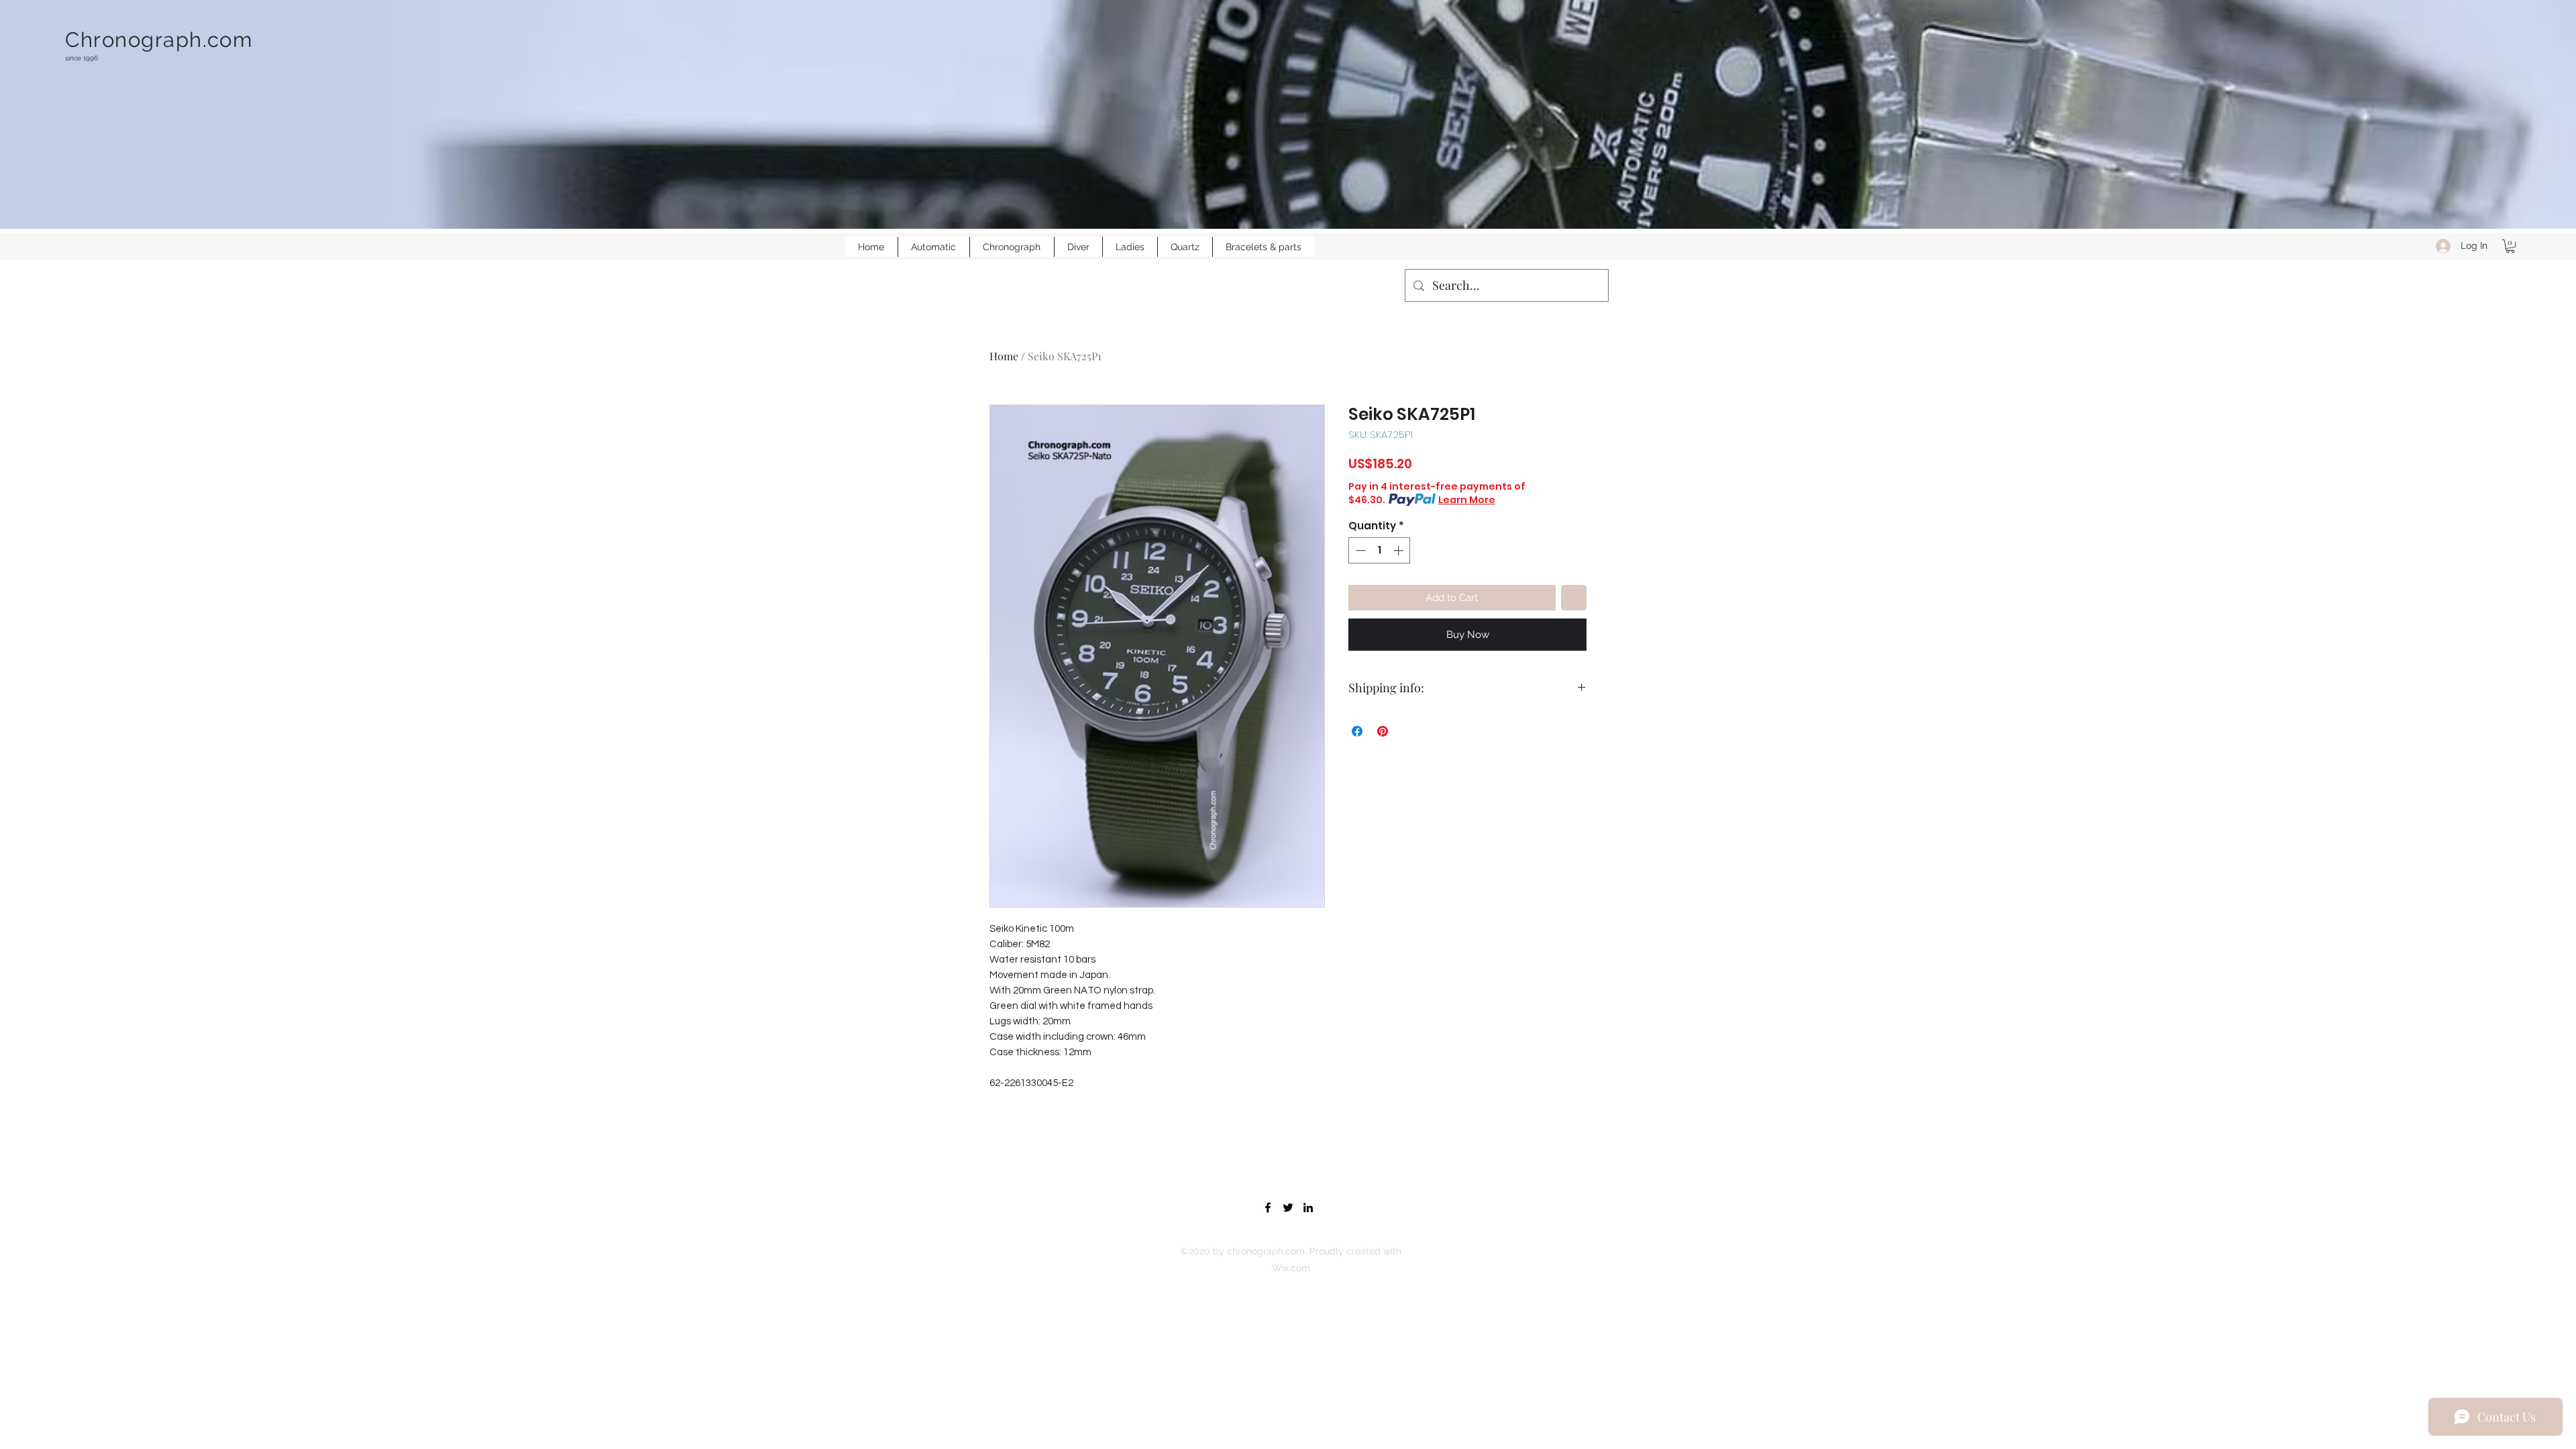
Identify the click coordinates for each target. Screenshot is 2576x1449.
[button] (2510, 246)
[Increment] (1400, 550)
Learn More (1467, 500)
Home (1004, 356)
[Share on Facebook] (1357, 731)
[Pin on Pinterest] (1383, 731)
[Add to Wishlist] (1574, 598)
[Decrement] (1359, 550)
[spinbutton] (1380, 550)
